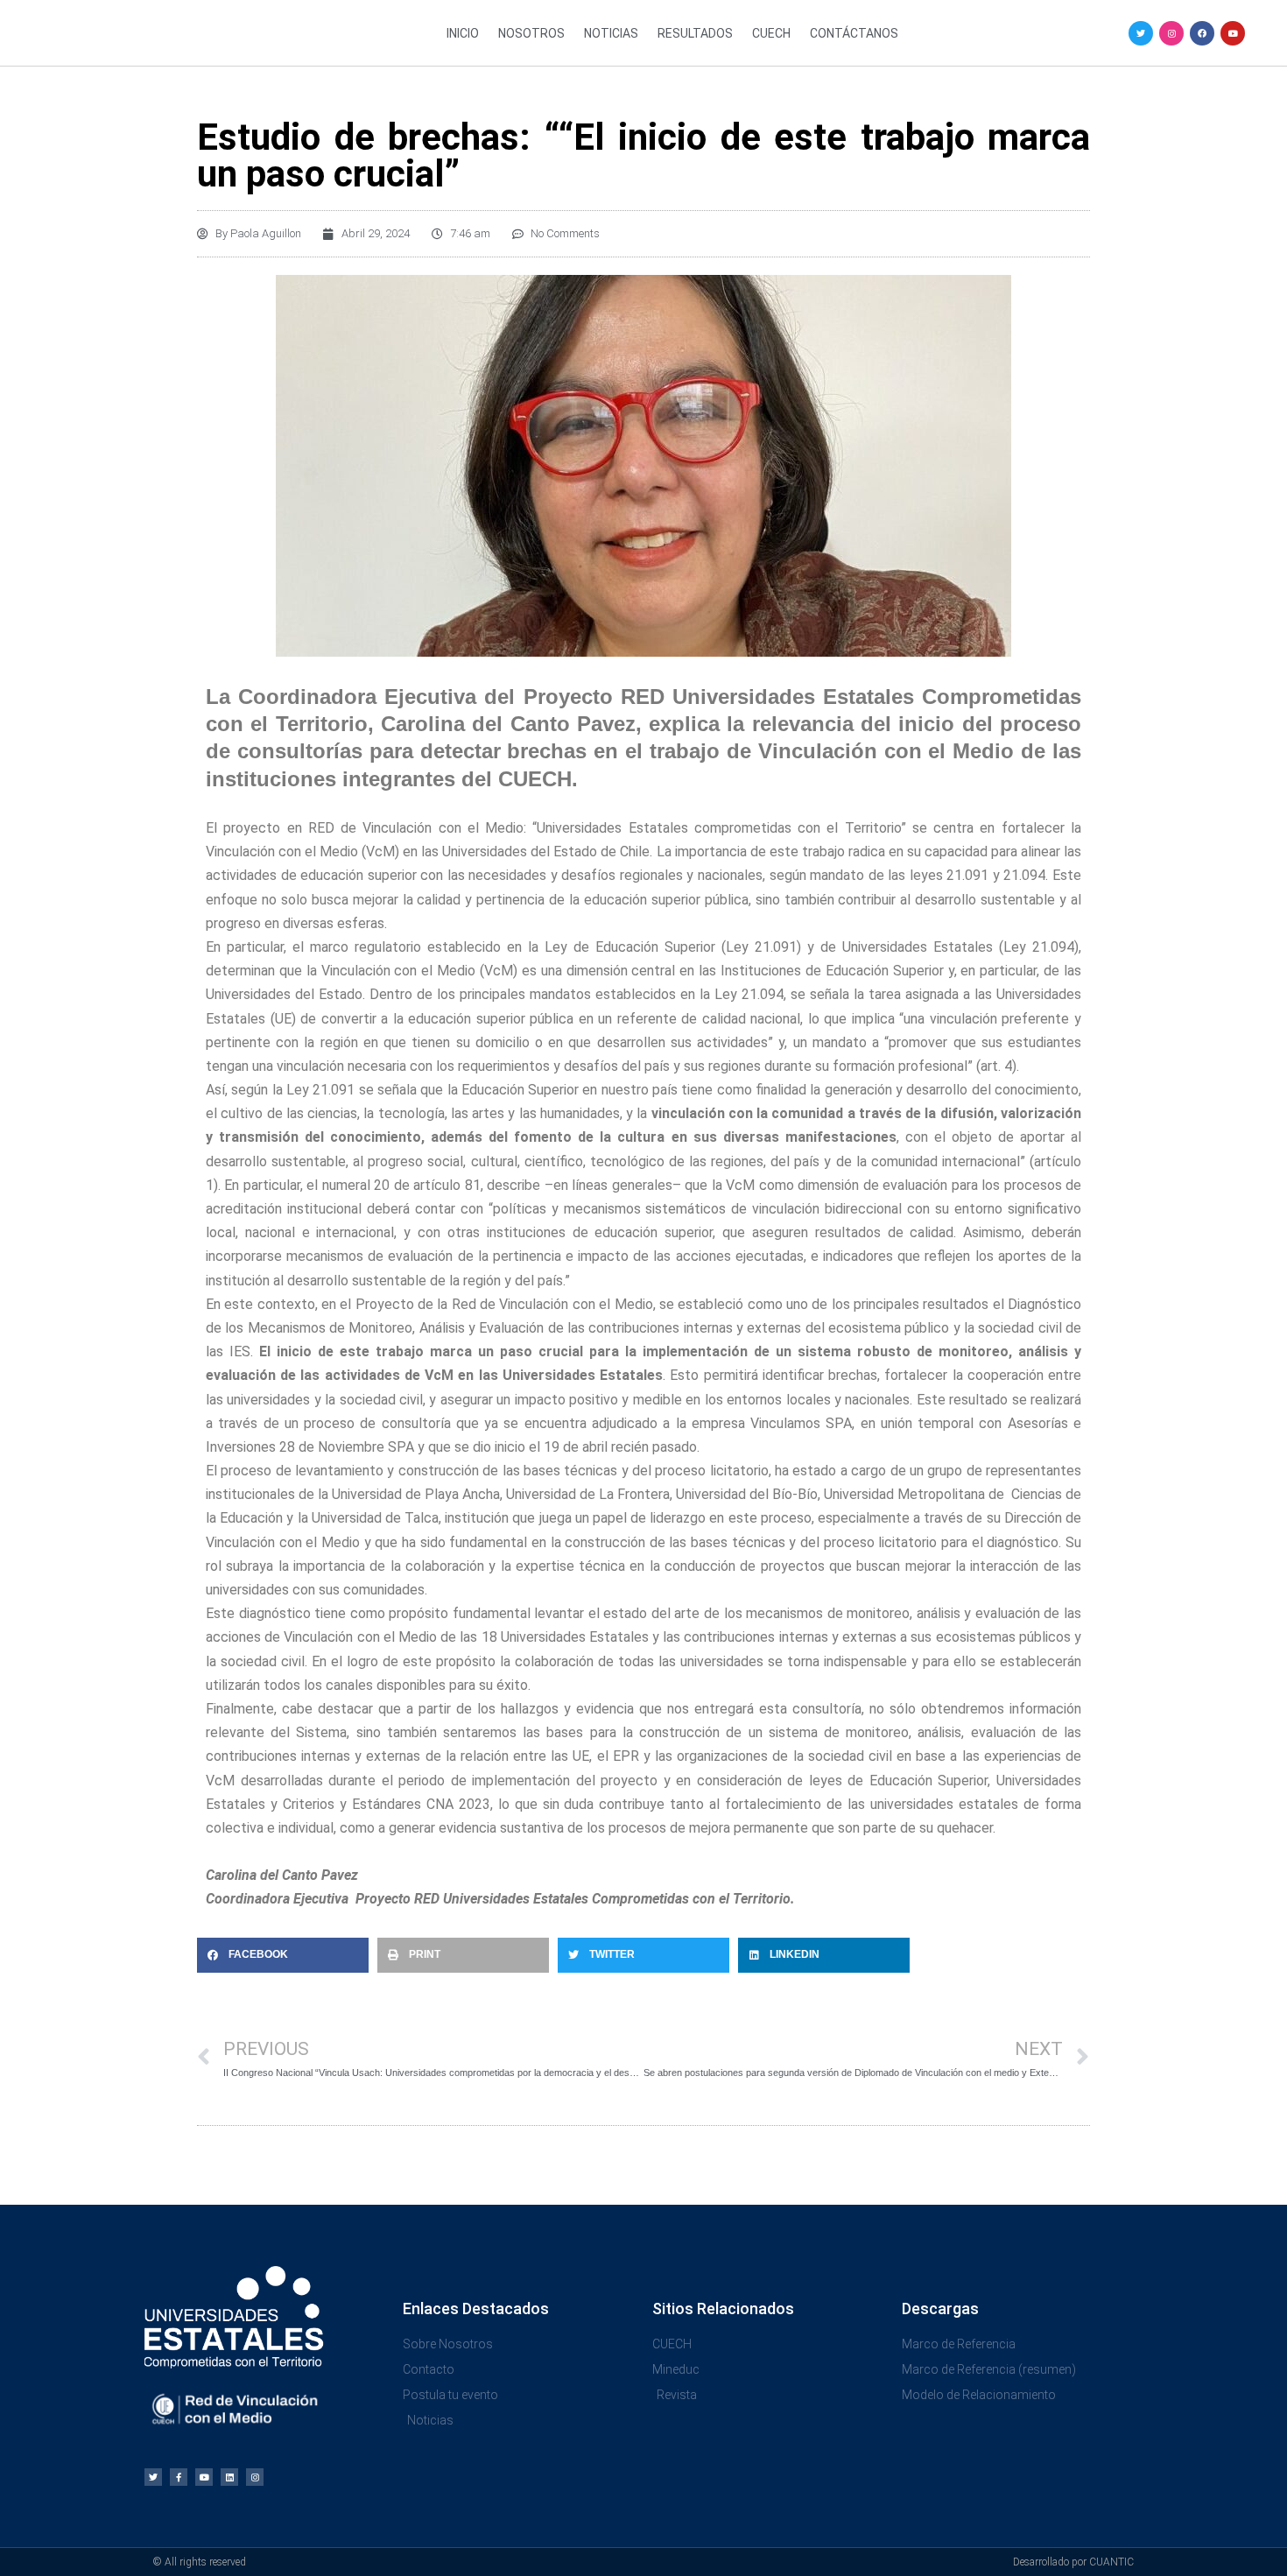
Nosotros (531, 33)
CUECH (771, 33)
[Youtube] (1233, 33)
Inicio (463, 33)
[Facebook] (1202, 33)
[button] (283, 1955)
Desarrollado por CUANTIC (1073, 2562)
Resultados (695, 33)
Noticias (611, 33)
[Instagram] (1171, 33)
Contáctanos (854, 33)
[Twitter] (1141, 33)
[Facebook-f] (179, 2477)
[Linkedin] (229, 2477)
